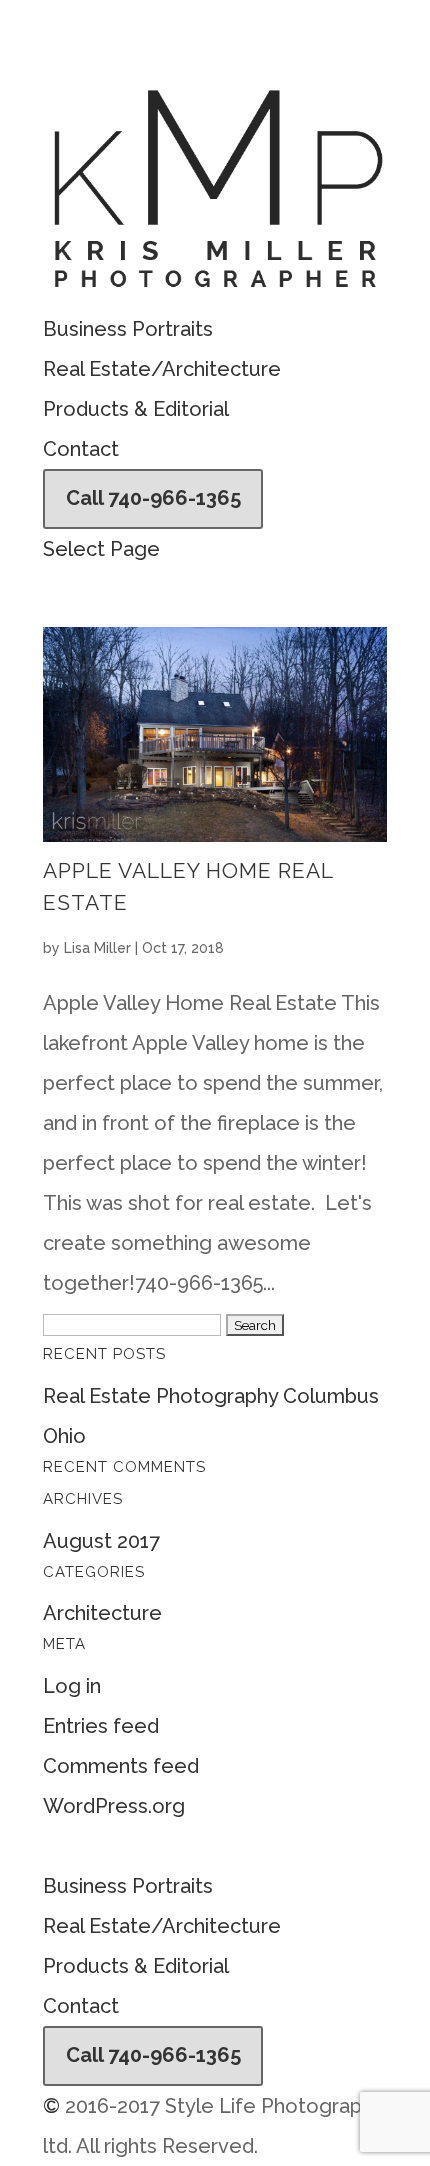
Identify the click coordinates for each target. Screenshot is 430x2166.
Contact (81, 449)
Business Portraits (128, 329)
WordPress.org (114, 1806)
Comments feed (121, 1766)
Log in (72, 1686)
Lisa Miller (97, 948)
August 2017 (101, 1541)
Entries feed (101, 1726)
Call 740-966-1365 (153, 498)
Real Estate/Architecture (162, 369)
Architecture (102, 1613)
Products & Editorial (136, 409)
